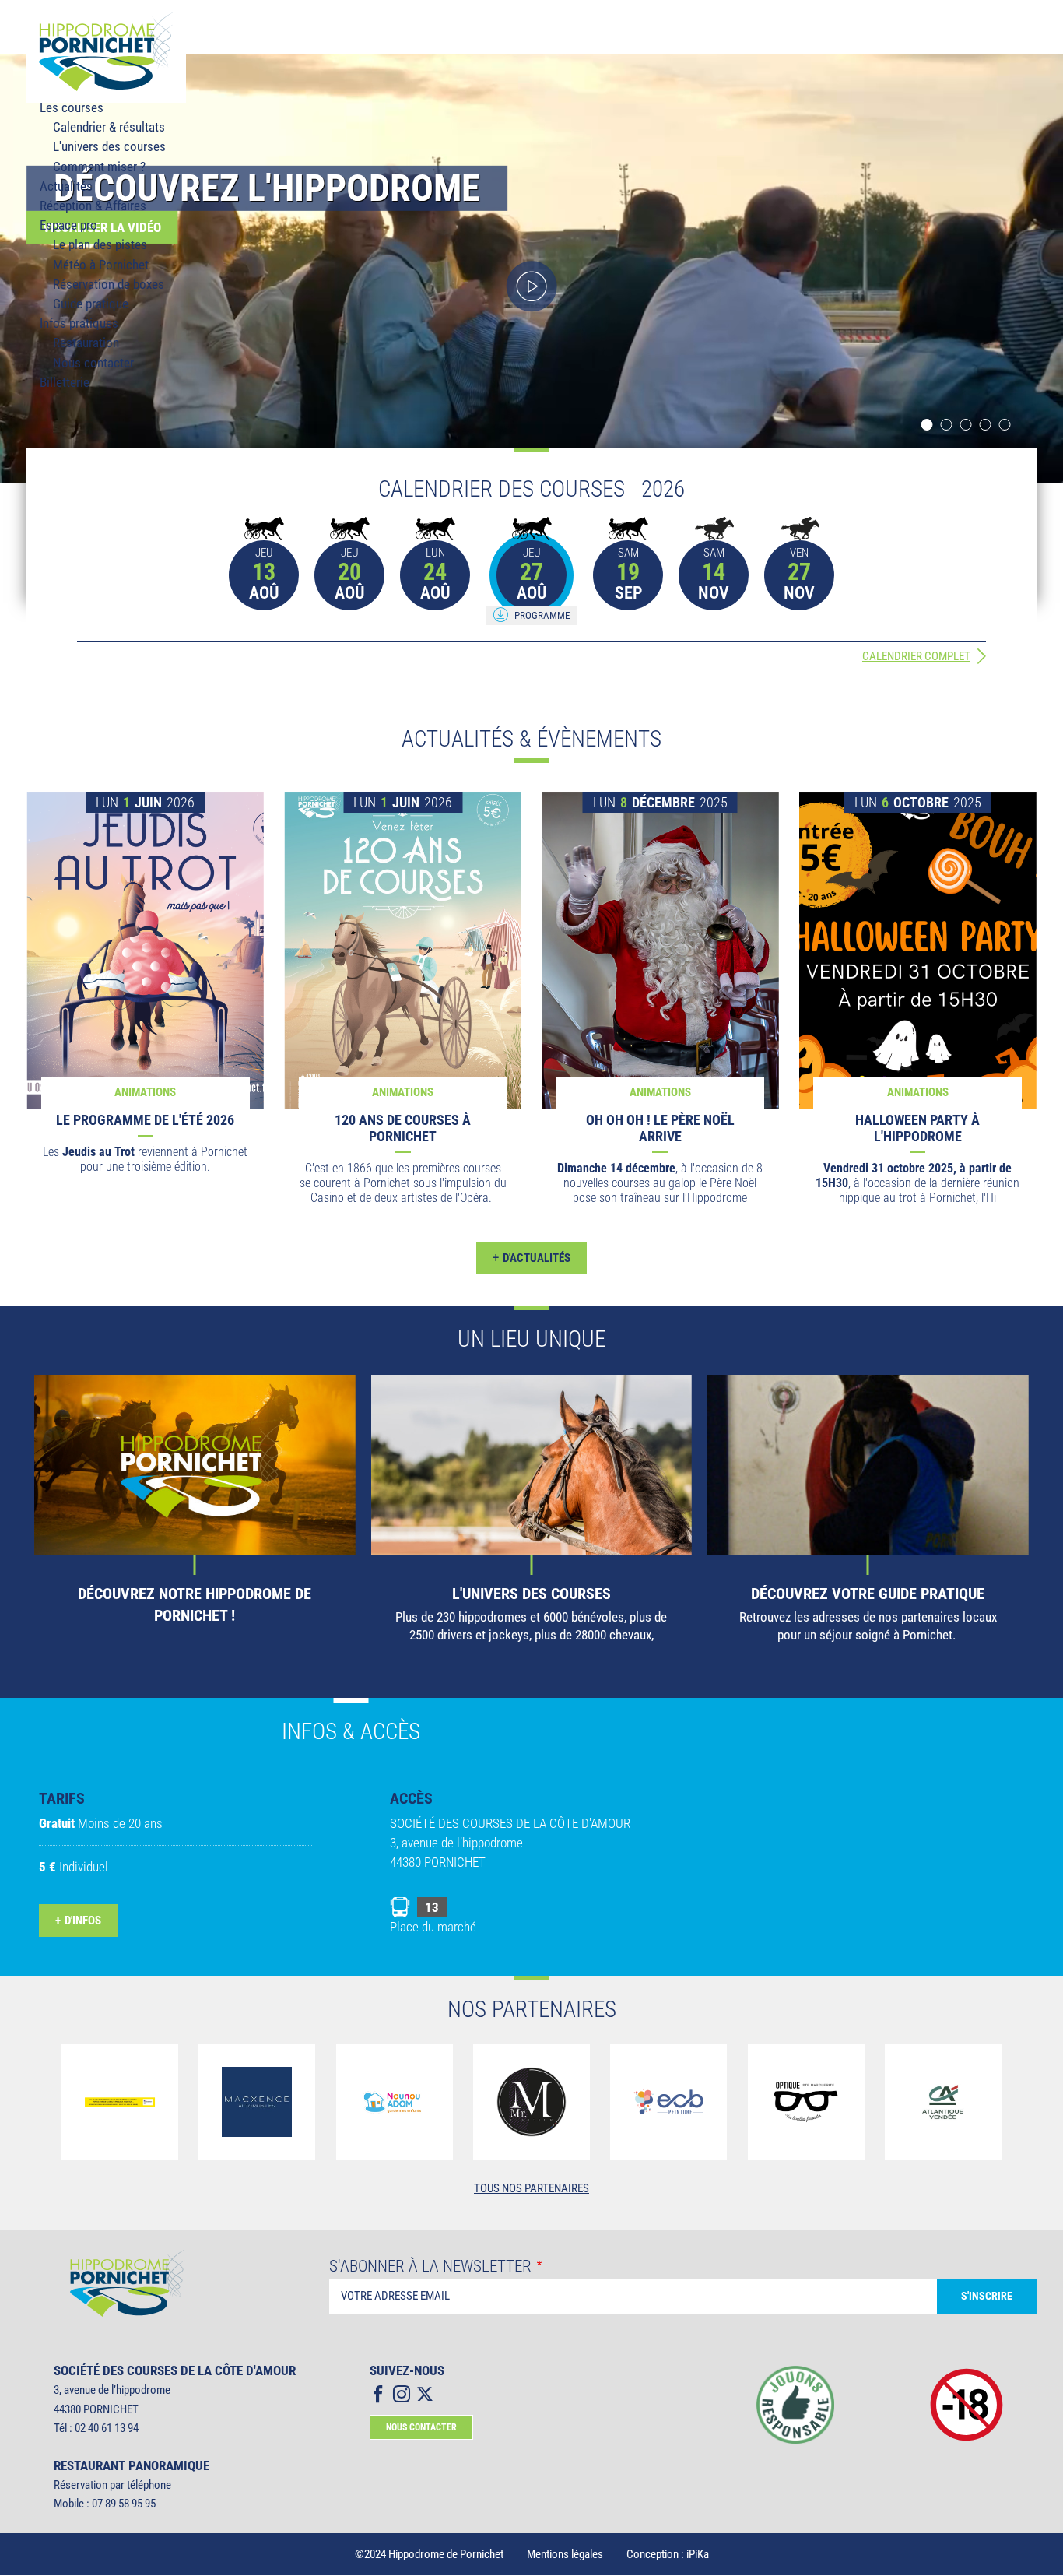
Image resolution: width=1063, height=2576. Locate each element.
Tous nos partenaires (531, 2188)
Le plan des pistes (100, 244)
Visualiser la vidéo (532, 286)
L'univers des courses (109, 146)
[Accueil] (106, 51)
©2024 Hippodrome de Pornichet (429, 2554)
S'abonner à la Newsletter (430, 2267)
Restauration (86, 343)
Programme (542, 615)
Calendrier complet (916, 656)
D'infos (83, 1921)
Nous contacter (93, 363)
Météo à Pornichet (101, 265)
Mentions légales (565, 2554)
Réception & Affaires (93, 206)
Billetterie (65, 382)
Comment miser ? (99, 167)
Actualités (66, 186)
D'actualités (531, 1258)
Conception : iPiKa (668, 2554)
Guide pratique (91, 304)
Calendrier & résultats (109, 127)
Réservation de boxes (109, 284)
